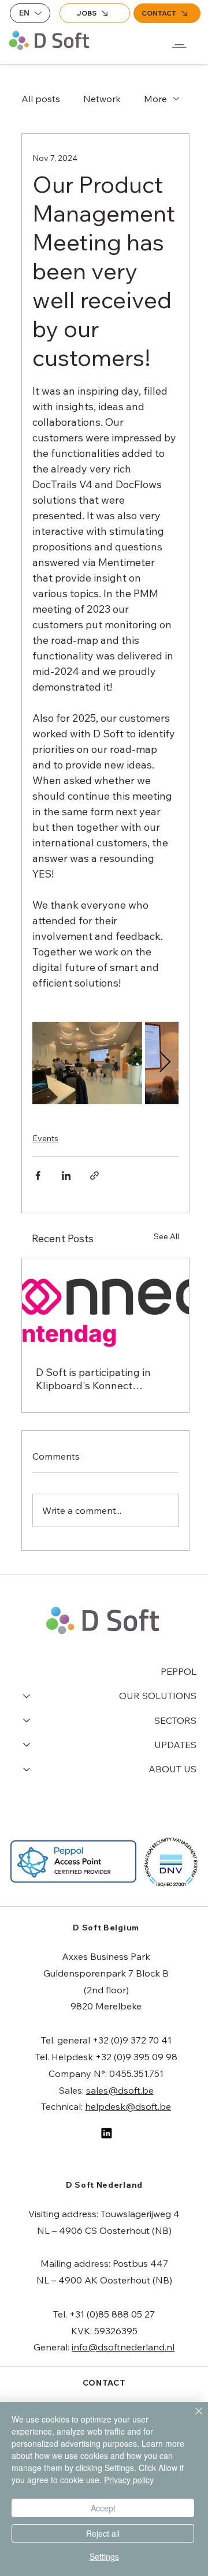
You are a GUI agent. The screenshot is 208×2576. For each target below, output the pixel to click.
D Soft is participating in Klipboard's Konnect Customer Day (93, 1379)
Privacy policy (129, 2480)
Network (102, 99)
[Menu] (180, 36)
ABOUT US (172, 1769)
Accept (103, 2508)
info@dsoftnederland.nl (123, 2347)
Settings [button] (104, 2556)
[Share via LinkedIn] (66, 1175)
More (155, 99)
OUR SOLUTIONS (158, 1696)
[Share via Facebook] (38, 1175)
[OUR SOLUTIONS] (26, 1696)
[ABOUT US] (26, 1769)
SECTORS (175, 1720)
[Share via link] (94, 1175)
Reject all (103, 2533)
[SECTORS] (26, 1720)
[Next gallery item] (165, 1063)
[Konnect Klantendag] (105, 1305)
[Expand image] (87, 1063)
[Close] (192, 2418)
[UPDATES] (26, 1745)
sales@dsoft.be (120, 2090)
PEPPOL (179, 1671)
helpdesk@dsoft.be (128, 2106)
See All (166, 1236)
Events (45, 1138)
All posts (41, 99)
